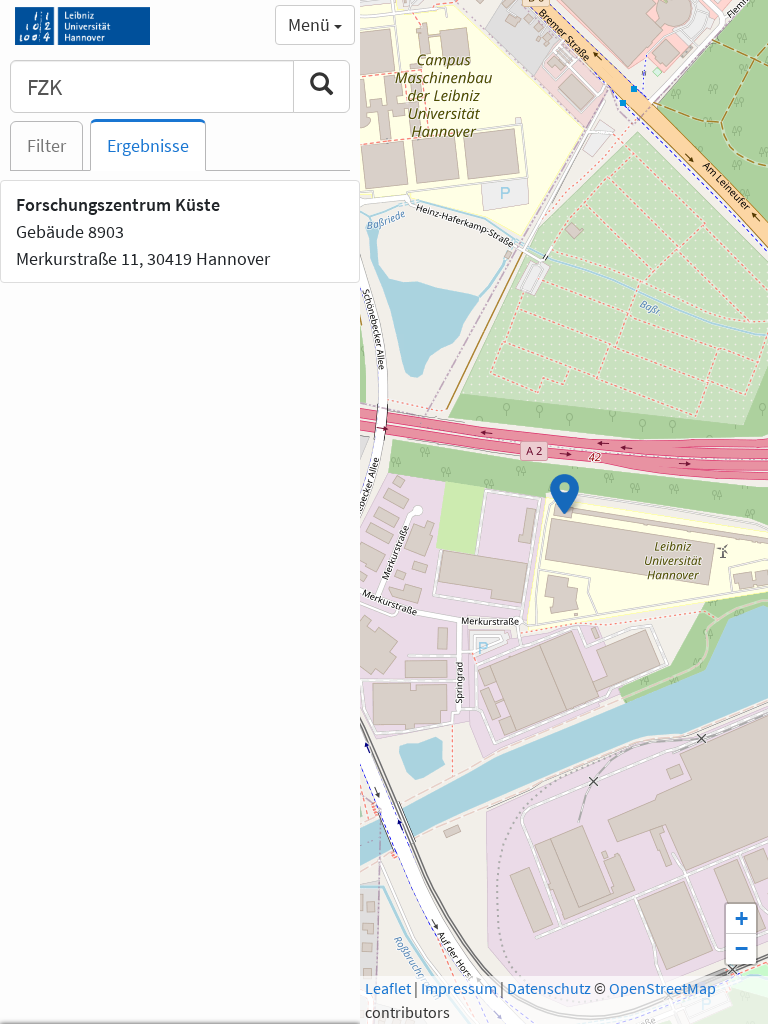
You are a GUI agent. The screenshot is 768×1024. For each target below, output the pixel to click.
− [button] (741, 948)
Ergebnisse (148, 145)
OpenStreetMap (662, 988)
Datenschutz (549, 988)
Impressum (459, 988)
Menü (311, 24)
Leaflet (388, 988)
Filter (46, 145)
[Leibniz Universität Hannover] (82, 25)
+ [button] (741, 918)
